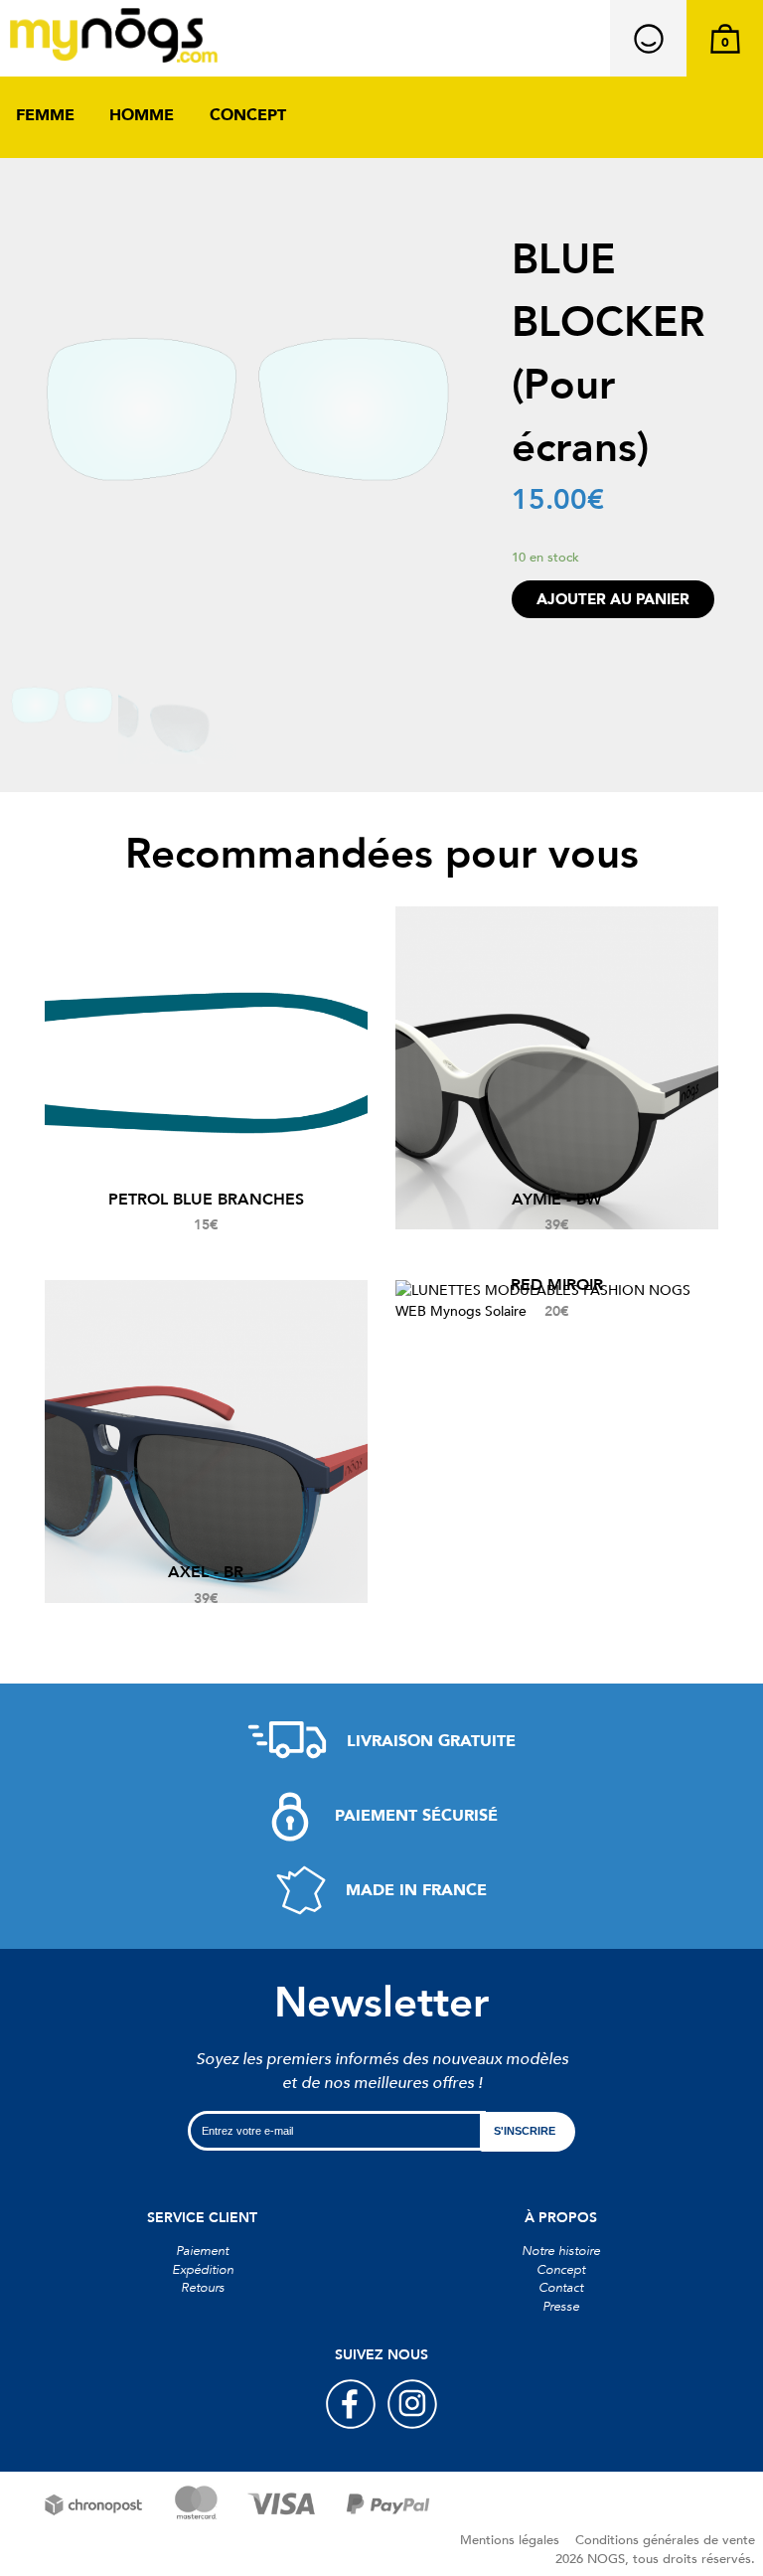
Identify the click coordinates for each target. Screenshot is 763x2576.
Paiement (202, 2251)
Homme (142, 115)
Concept (248, 115)
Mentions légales (510, 2540)
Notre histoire (561, 2251)
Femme (45, 115)
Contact (561, 2288)
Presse (561, 2307)
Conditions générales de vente (665, 2540)
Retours (203, 2288)
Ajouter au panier (613, 600)
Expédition (203, 2270)
